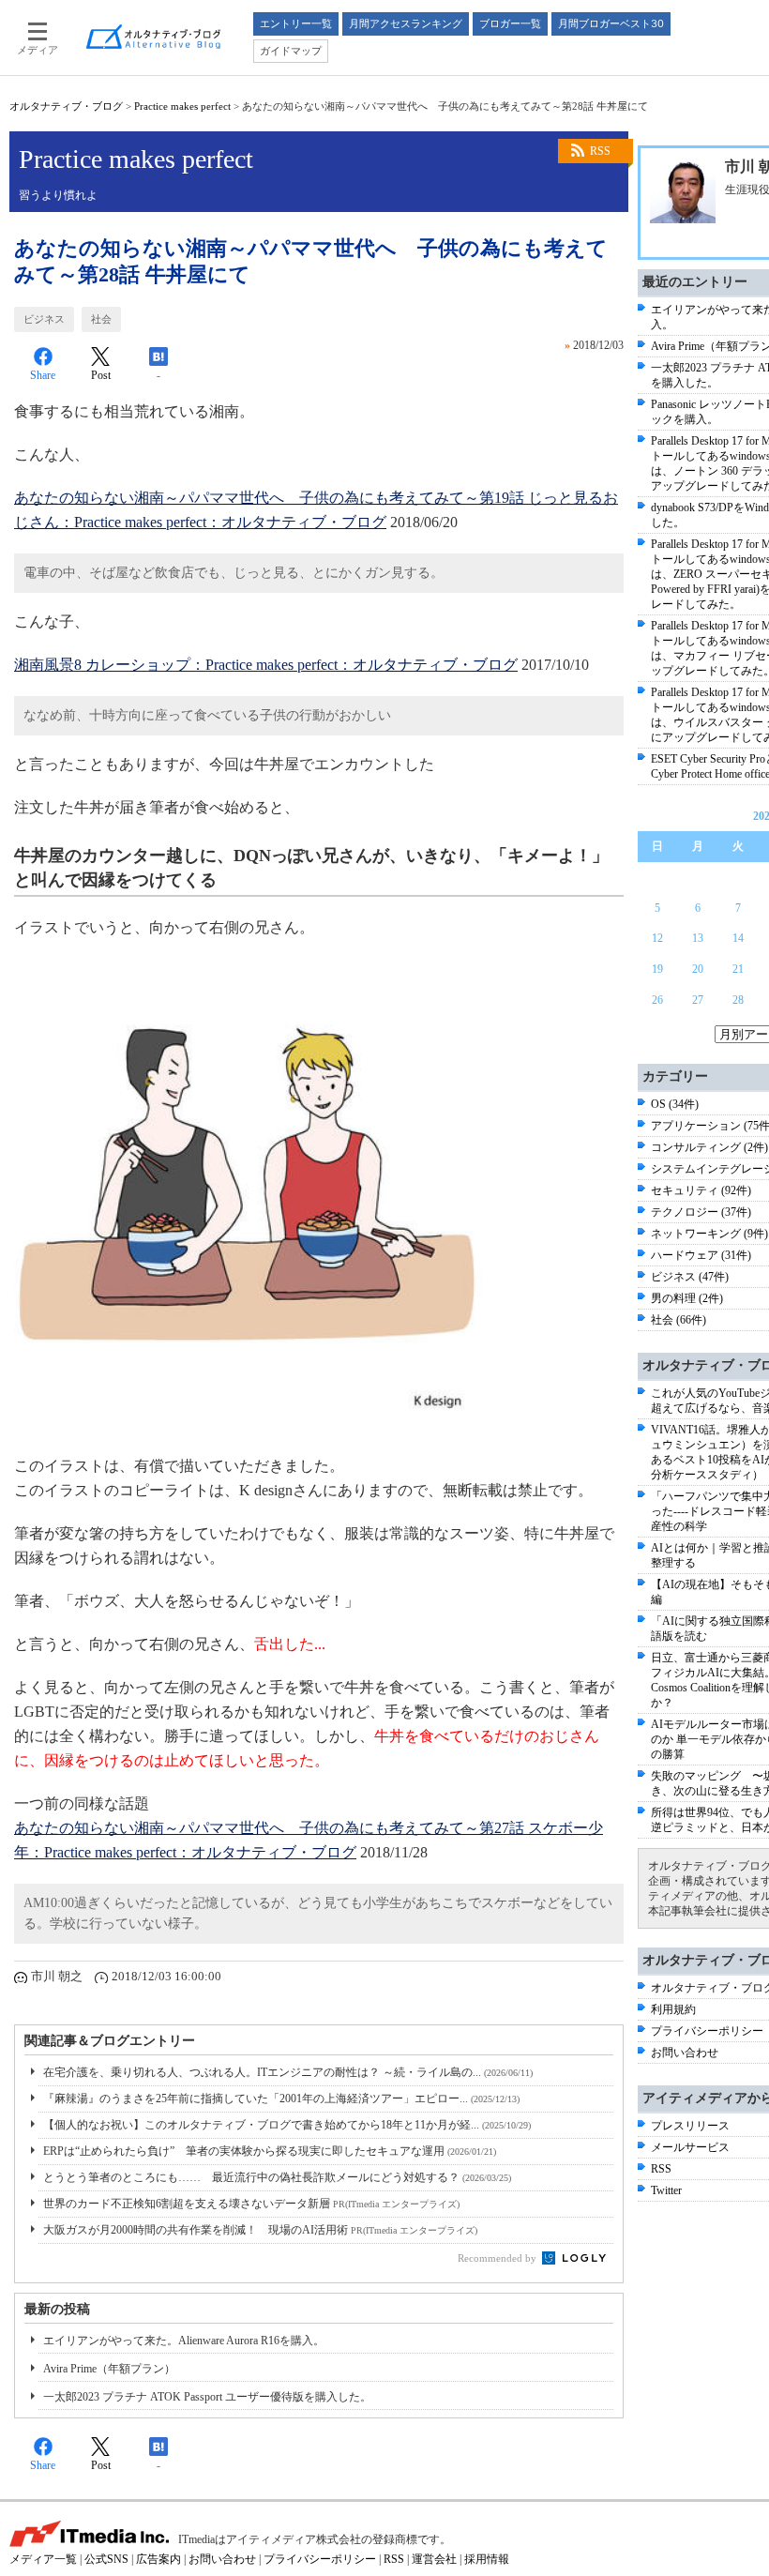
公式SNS (106, 2559)
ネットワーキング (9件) (709, 1234)
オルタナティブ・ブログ (66, 106)
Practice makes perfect (182, 106)
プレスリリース (690, 2126)
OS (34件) (675, 1104)
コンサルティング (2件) (709, 1147)
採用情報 (487, 2559)
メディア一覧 (43, 2559)
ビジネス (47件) (690, 1277)
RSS (600, 151)
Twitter (666, 2190)
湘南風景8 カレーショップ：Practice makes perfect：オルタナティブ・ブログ (266, 665)
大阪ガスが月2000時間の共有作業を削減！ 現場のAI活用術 (260, 2230)
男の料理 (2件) (687, 1298)
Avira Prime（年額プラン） (109, 2369)
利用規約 (673, 2009)
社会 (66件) (679, 1320)
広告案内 (158, 2559)
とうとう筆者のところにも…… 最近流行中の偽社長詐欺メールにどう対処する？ (277, 2177)
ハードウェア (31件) (701, 1255)
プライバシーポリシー (707, 2031)
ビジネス (44, 319)
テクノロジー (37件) (701, 1212)
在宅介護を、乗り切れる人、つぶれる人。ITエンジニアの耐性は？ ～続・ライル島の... (288, 2072)
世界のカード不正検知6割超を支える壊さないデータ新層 (251, 2204)
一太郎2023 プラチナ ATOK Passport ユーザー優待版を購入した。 (207, 2397)
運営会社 (434, 2559)
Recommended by (498, 2258)
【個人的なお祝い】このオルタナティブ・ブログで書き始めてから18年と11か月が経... (287, 2125)
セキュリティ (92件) (701, 1190)
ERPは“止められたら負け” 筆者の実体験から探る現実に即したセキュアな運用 (270, 2151)
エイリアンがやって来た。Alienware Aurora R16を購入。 (184, 2341)
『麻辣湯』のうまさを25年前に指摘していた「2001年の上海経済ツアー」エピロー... (281, 2099)
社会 (101, 319)
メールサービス (690, 2147)
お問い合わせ (685, 2053)
